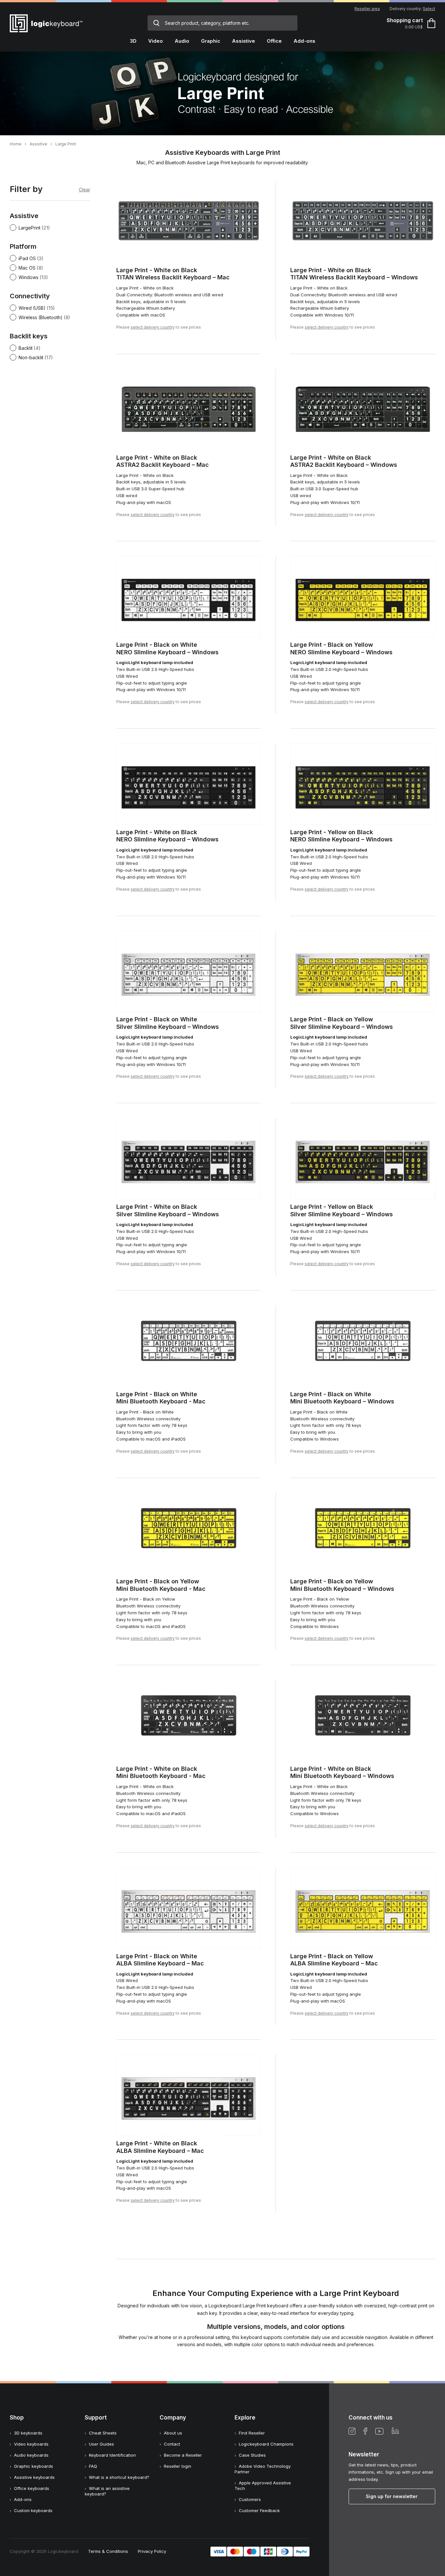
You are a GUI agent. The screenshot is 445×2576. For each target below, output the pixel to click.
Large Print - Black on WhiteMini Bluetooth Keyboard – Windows (342, 1398)
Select (429, 9)
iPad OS (27, 258)
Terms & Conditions (108, 2551)
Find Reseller (252, 2433)
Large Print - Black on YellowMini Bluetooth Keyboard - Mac (161, 1585)
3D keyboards (28, 2433)
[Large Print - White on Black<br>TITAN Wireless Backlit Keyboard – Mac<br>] (189, 222)
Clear (85, 190)
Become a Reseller (183, 2455)
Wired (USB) (32, 308)
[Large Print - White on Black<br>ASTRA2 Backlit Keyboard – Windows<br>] (363, 409)
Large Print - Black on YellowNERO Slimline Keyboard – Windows (341, 648)
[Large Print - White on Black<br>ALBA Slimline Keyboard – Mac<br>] (189, 2095)
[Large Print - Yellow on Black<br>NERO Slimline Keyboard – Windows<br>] (363, 784)
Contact (172, 2444)
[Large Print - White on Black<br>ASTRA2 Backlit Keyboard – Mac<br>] (189, 409)
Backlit (26, 348)
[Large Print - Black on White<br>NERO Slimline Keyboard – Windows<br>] (189, 597)
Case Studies (252, 2455)
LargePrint (29, 228)
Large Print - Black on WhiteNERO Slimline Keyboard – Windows (167, 648)
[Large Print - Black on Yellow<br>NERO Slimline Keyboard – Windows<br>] (363, 597)
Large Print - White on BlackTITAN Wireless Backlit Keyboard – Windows (354, 274)
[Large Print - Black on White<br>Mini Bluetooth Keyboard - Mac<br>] (189, 1346)
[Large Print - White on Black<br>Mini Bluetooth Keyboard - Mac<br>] (189, 1721)
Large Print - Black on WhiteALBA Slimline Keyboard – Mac (160, 1960)
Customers (250, 2499)
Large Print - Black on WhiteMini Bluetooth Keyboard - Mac (161, 1398)
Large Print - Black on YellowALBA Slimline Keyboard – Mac (334, 1960)
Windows (29, 277)
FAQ (93, 2466)
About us (173, 2433)
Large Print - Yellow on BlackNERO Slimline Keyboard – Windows (341, 836)
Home (16, 144)
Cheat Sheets (103, 2433)
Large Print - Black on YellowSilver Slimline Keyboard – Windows (342, 1023)
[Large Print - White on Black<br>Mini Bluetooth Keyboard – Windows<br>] (363, 1721)
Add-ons (23, 2499)
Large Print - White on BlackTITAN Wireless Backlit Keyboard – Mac (173, 274)
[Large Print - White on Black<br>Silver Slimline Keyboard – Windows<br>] (189, 1159)
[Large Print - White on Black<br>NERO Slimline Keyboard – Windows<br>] (189, 784)
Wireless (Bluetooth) (41, 317)
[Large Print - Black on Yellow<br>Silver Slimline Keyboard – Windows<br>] (363, 971)
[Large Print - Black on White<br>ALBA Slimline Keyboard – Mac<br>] (189, 1908)
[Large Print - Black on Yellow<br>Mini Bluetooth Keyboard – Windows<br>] (363, 1533)
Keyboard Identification (112, 2455)
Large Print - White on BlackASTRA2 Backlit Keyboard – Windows (344, 461)
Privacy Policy (152, 2551)
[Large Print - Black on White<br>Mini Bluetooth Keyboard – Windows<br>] (363, 1346)
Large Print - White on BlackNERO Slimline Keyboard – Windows (167, 836)
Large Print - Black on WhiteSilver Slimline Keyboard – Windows (168, 1023)
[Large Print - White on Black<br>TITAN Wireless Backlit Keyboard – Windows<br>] (363, 222)
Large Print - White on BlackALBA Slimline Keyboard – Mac (160, 2147)
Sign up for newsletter (392, 2496)
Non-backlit (31, 357)
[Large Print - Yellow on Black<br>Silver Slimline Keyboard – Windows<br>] (363, 1159)
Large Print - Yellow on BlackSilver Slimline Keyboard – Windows (342, 1210)
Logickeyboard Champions (266, 2444)
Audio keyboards (31, 2455)
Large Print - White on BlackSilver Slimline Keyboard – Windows (168, 1210)
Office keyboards (32, 2488)
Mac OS (27, 268)
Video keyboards (31, 2444)
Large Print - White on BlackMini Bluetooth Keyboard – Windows (342, 1772)
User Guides (101, 2444)
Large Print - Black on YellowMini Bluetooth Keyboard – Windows (342, 1585)
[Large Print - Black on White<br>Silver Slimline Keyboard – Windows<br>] (189, 971)
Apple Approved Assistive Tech (263, 2486)
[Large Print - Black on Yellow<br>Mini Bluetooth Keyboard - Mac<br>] (189, 1533)
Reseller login (178, 2466)
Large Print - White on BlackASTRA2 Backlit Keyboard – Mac (163, 461)
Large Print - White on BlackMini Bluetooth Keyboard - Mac (161, 1772)
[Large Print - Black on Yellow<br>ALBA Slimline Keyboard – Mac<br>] (363, 1908)
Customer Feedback (259, 2510)
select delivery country (153, 327)
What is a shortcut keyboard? (119, 2477)
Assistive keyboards (34, 2477)
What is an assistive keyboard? (107, 2491)
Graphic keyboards (34, 2466)
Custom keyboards (33, 2510)
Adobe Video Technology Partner (263, 2469)
